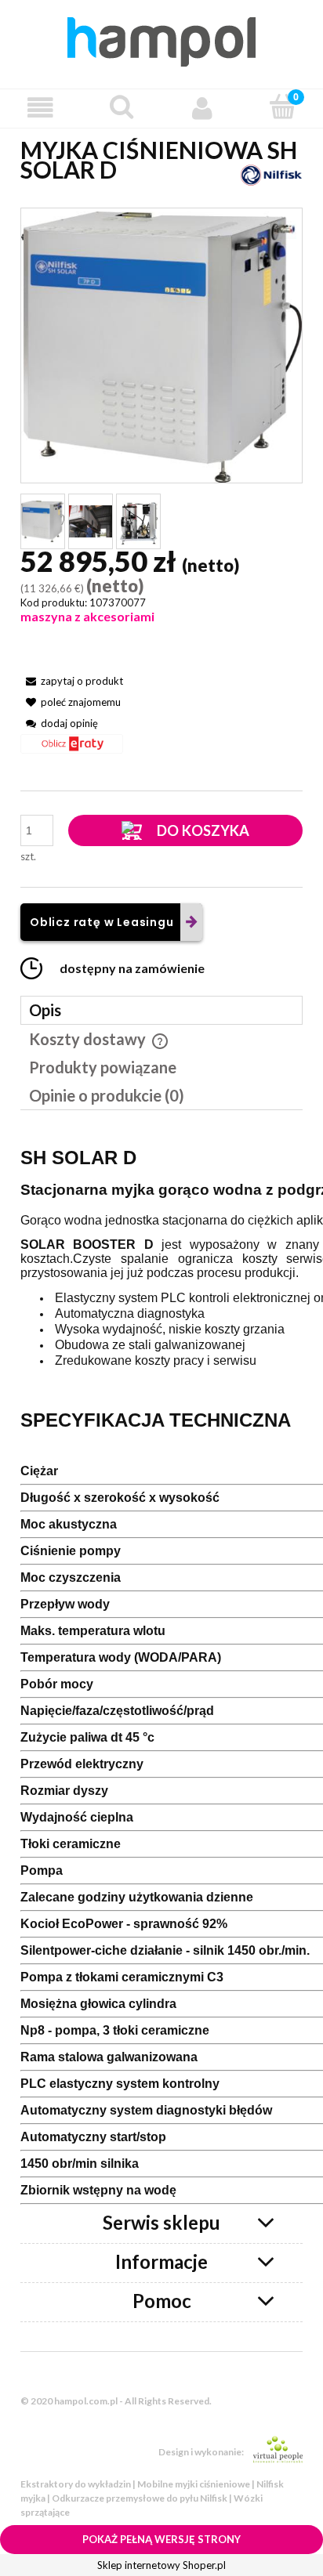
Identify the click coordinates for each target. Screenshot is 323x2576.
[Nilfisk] (271, 174)
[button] (40, 108)
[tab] (161, 1010)
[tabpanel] (161, 1670)
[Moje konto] (202, 108)
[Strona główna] (161, 39)
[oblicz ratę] (72, 749)
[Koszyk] (283, 107)
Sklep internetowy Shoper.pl (161, 2565)
